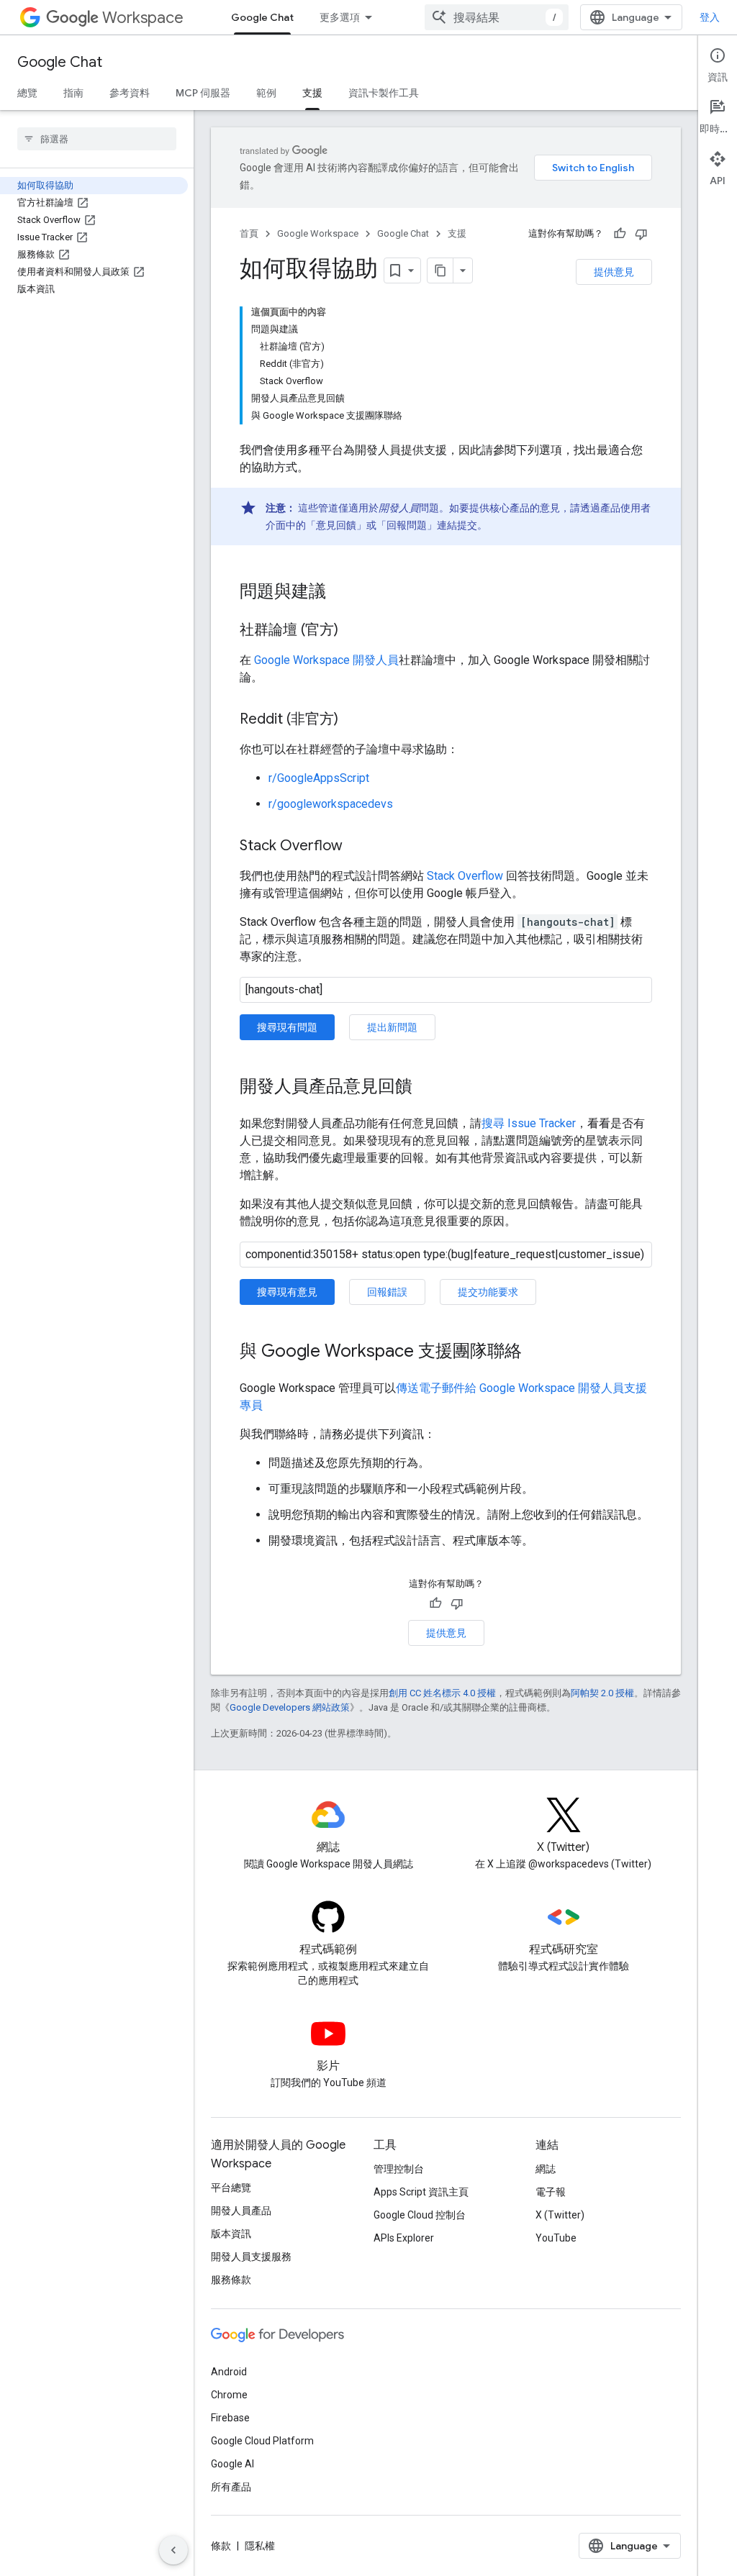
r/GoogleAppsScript (319, 778)
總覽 (27, 93)
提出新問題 (392, 1027)
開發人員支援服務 (251, 2257)
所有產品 (231, 2487)
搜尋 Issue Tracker (529, 1123)
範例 (266, 93)
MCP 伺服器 (203, 93)
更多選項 (340, 17)
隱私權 (260, 2546)
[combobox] (497, 17)
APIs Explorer (404, 2238)
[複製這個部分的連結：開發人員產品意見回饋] (427, 1088)
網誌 (546, 2169)
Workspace (143, 18)
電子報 (551, 2192)
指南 (73, 93)
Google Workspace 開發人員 (326, 660)
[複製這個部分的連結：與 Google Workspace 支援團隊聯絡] (536, 1352)
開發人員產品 (241, 2211)
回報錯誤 (387, 1292)
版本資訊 (231, 2234)
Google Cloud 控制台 (420, 2215)
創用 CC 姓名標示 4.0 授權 (442, 1693)
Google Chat (262, 17)
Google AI (232, 2464)
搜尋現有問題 (287, 1027)
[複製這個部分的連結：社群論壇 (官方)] (353, 631)
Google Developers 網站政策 (290, 1707)
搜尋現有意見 (287, 1292)
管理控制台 (399, 2169)
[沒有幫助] (641, 234)
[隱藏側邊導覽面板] (173, 2550)
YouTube (556, 2238)
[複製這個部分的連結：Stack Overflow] (357, 847)
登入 (710, 17)
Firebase (230, 2418)
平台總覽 (231, 2188)
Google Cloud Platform (262, 2441)
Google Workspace (318, 233)
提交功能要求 (488, 1292)
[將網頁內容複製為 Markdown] (440, 270)
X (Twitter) (560, 2215)
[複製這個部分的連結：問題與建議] (340, 593)
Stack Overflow (465, 876)
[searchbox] (97, 139)
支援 (312, 93)
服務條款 (231, 2280)
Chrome (229, 2395)
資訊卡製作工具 (384, 93)
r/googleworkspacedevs (331, 804)
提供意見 (614, 272)
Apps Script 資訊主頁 (421, 2192)
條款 (221, 2546)
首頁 (249, 233)
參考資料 (130, 93)
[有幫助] (620, 234)
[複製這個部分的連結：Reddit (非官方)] (353, 720)
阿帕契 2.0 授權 (602, 1693)
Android (229, 2372)
